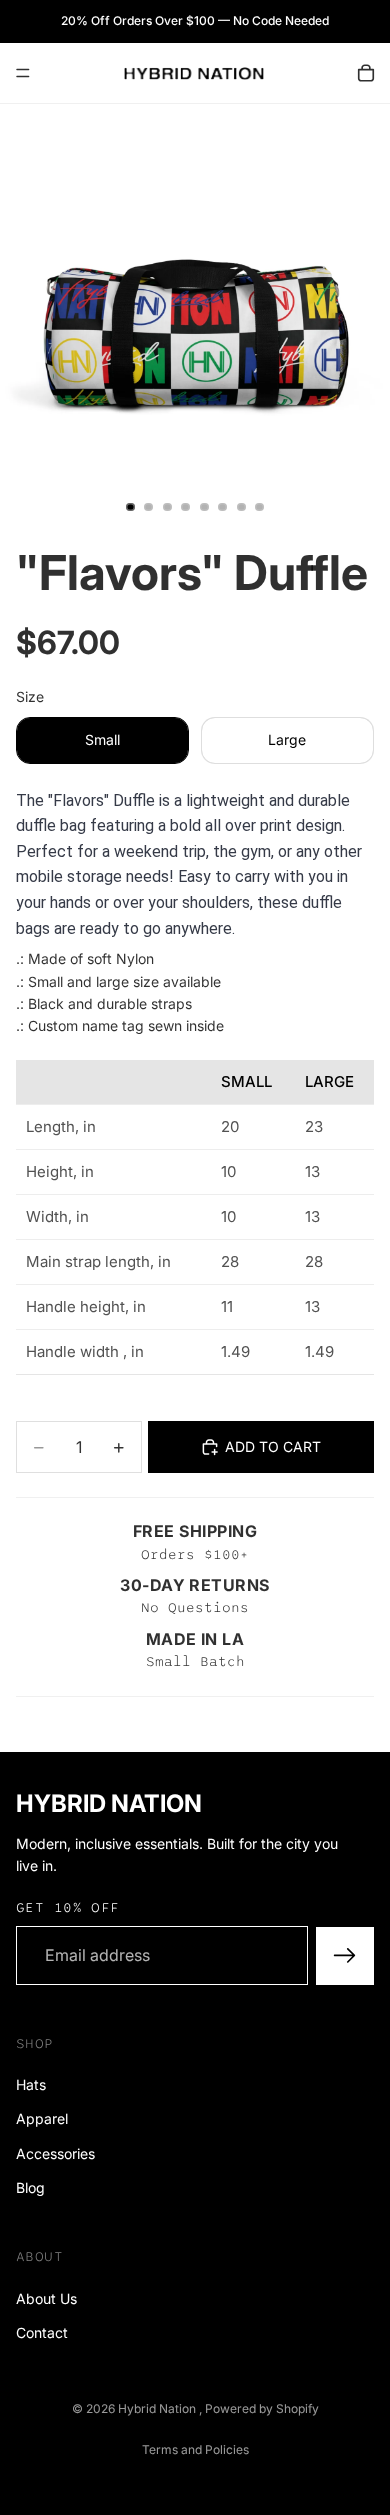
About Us (46, 2297)
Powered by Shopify (262, 2408)
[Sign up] (345, 1955)
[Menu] (23, 73)
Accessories (55, 2152)
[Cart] (366, 73)
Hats (31, 2084)
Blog (30, 2187)
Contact (42, 2332)
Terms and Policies (195, 2449)
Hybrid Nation (158, 2408)
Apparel (42, 2118)
